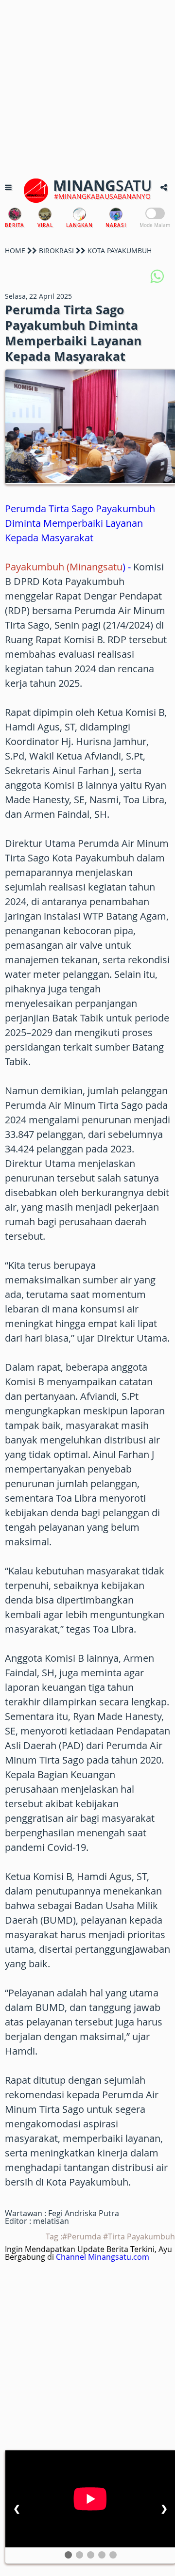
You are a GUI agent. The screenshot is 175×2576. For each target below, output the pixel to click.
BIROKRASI (56, 251)
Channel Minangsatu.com (103, 2257)
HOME (15, 251)
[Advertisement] (87, 87)
